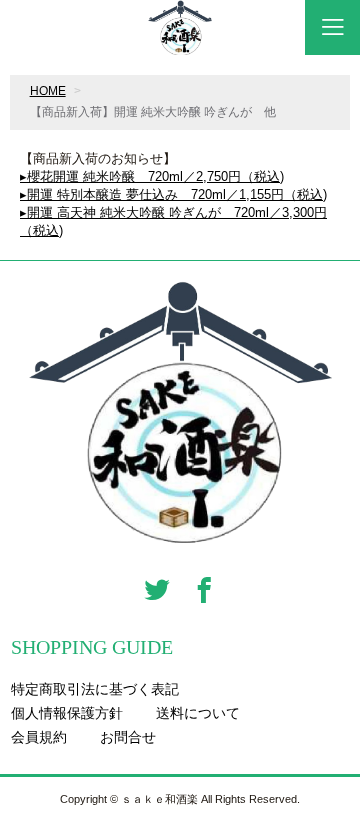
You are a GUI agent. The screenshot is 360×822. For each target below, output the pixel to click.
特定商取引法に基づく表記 (95, 689)
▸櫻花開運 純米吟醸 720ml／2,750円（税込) (152, 176)
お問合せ (128, 737)
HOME (48, 91)
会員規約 (39, 737)
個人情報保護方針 (67, 713)
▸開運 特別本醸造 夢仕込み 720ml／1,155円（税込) (173, 194)
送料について (198, 713)
